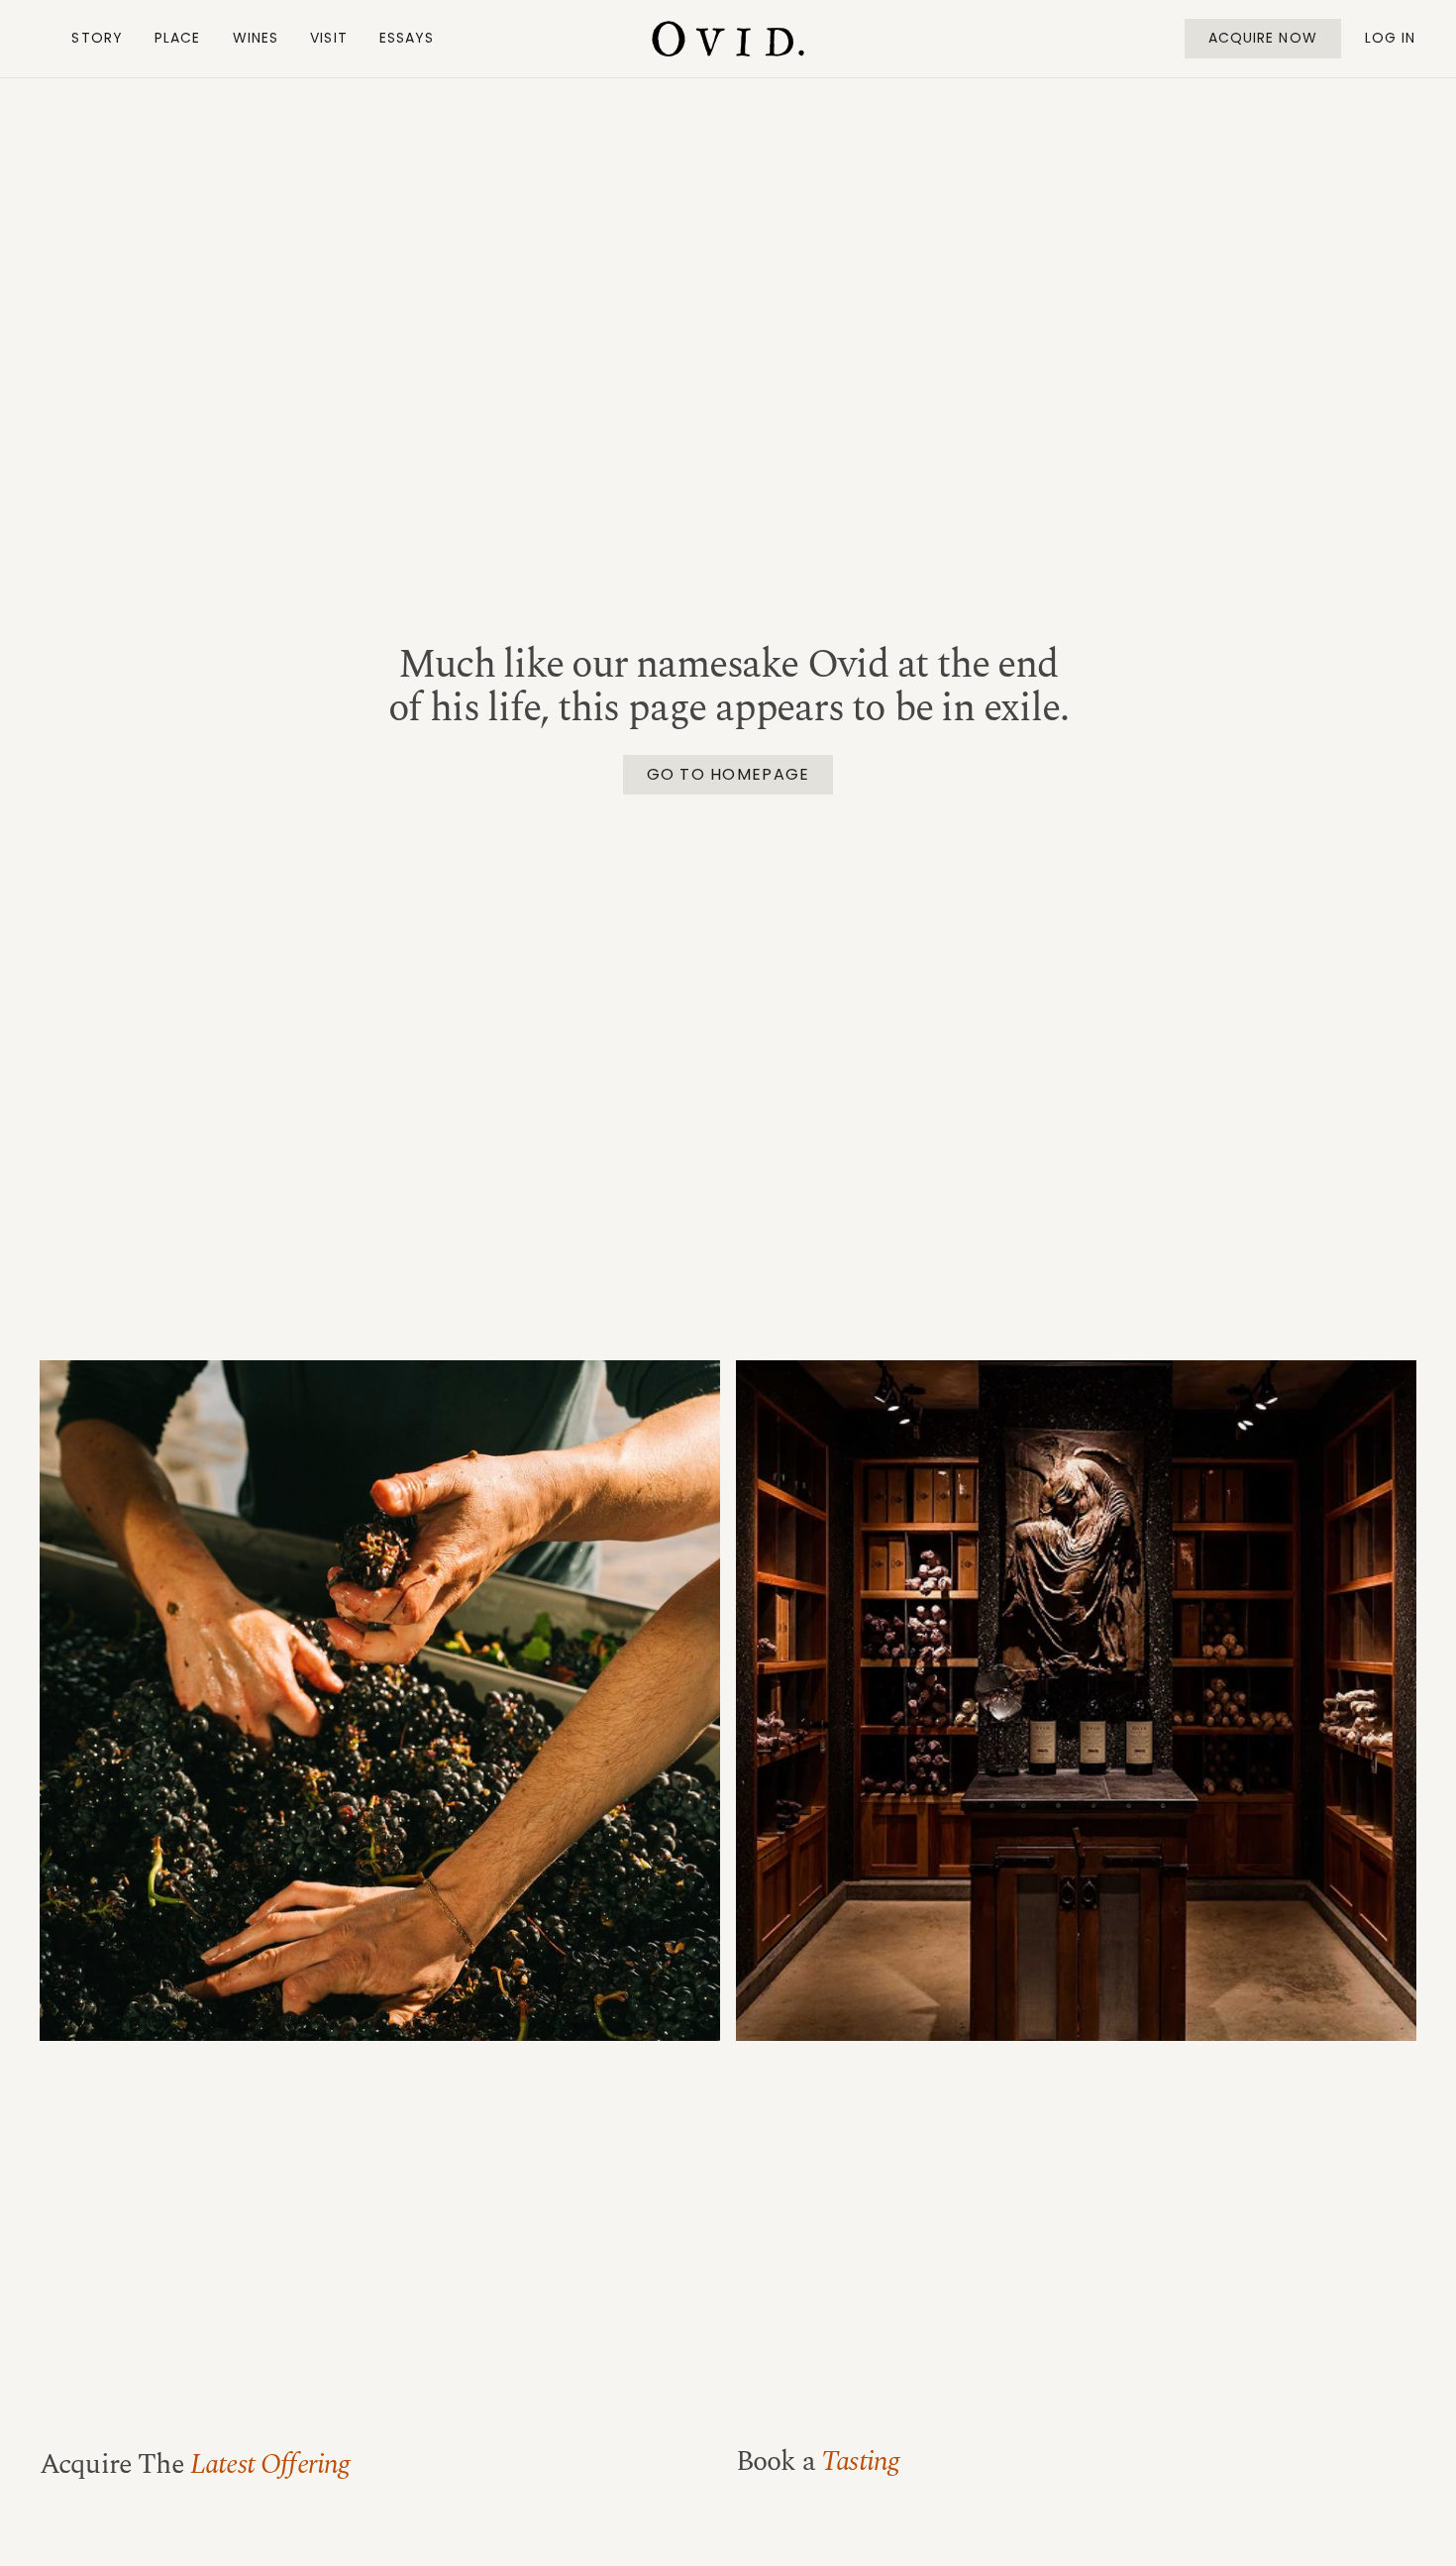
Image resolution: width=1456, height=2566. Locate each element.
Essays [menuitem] (407, 38)
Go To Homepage (728, 774)
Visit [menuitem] (329, 38)
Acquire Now (1263, 38)
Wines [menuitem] (256, 38)
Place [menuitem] (178, 38)
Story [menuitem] (97, 38)
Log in (1391, 38)
